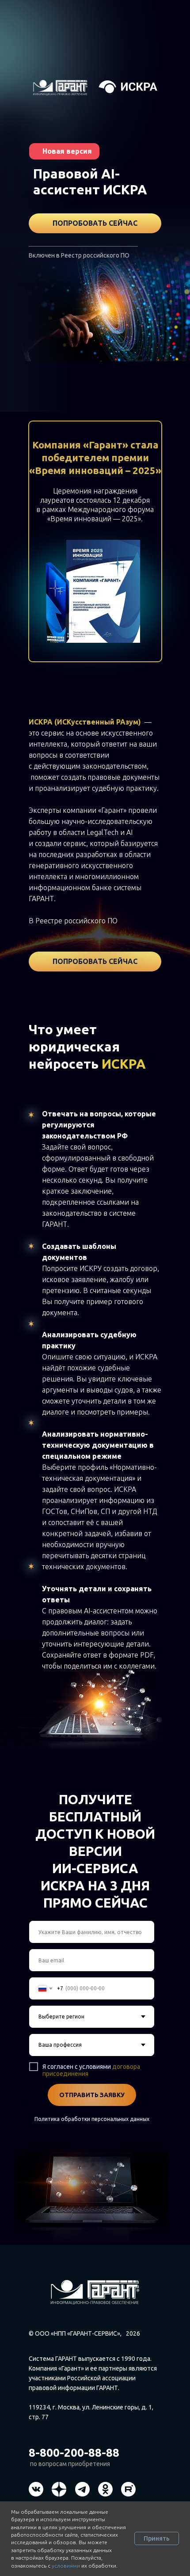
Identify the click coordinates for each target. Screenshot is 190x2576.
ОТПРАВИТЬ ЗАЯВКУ (92, 2095)
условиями (66, 2566)
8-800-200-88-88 (74, 2453)
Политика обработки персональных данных (92, 2119)
